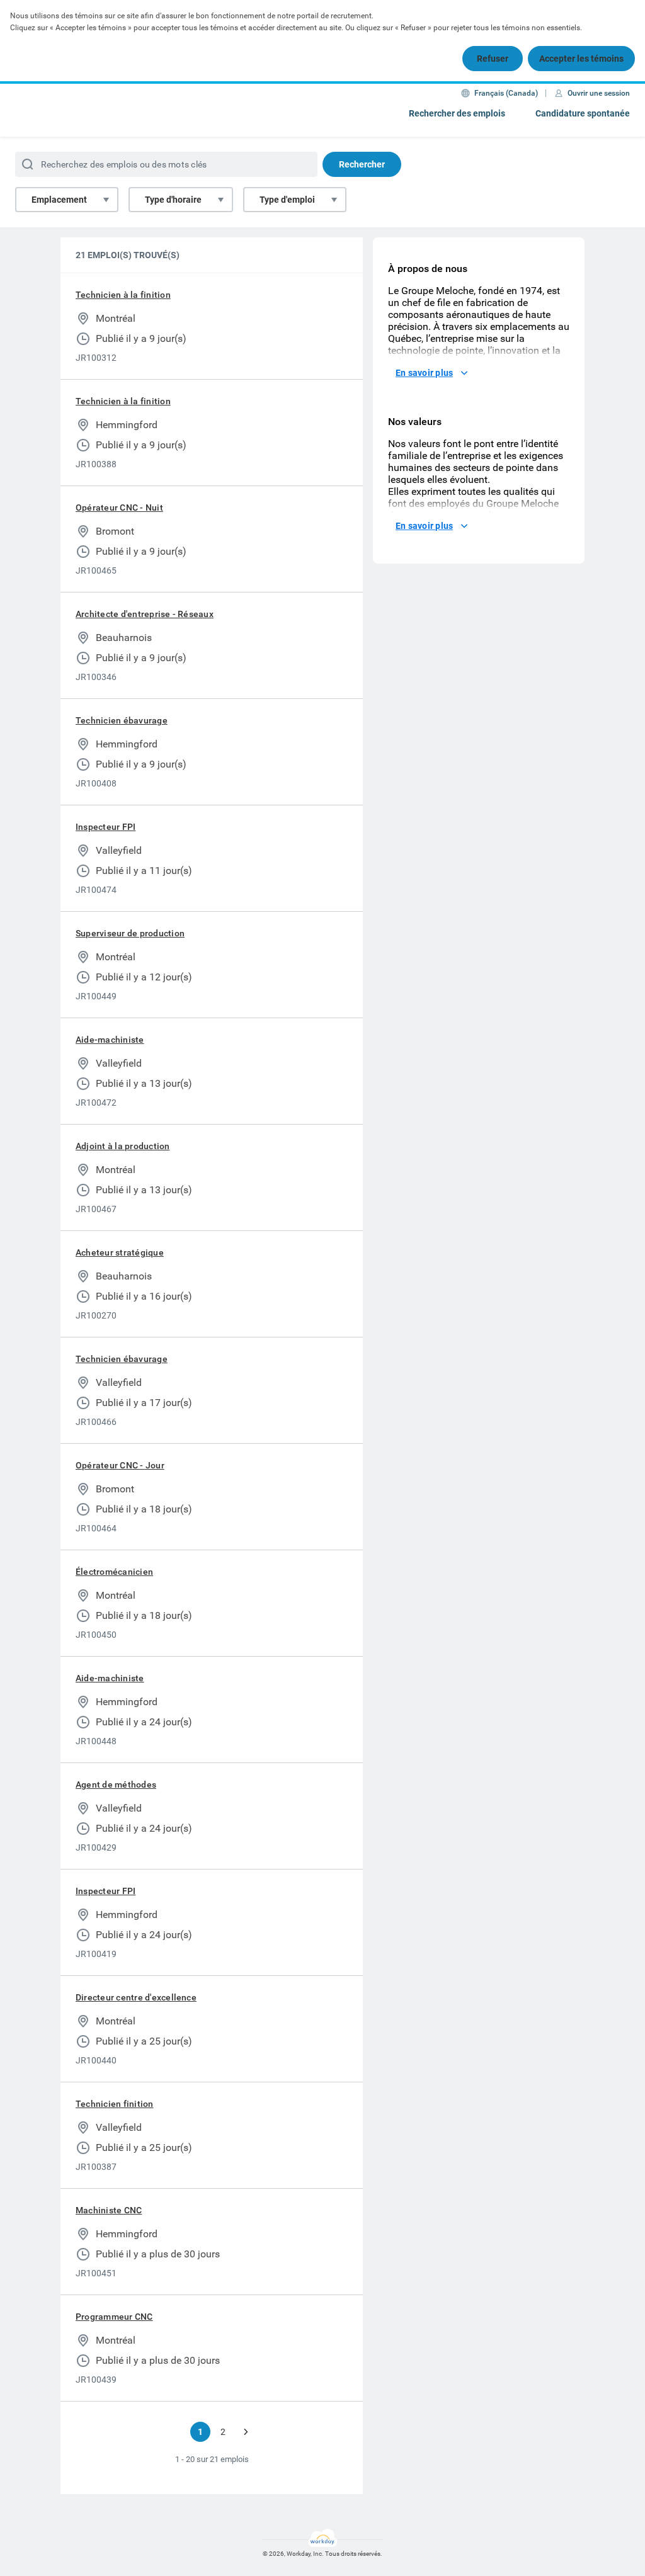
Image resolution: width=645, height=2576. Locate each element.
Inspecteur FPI (106, 827)
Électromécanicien (114, 1572)
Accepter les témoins (581, 59)
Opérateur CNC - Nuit (119, 508)
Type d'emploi (287, 200)
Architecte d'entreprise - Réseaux (145, 614)
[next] (246, 2432)
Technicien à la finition (123, 295)
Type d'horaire (173, 200)
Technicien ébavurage (122, 720)
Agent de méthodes (116, 1784)
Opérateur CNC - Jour (120, 1465)
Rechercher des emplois (457, 113)
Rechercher (362, 164)
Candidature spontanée (583, 113)
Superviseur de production (130, 933)
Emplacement (59, 200)
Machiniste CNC (109, 2210)
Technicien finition (115, 2104)
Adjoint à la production (123, 1146)
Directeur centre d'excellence (136, 1997)
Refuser (493, 59)
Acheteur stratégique (120, 1252)
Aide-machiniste (110, 1040)
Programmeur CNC (114, 2317)
